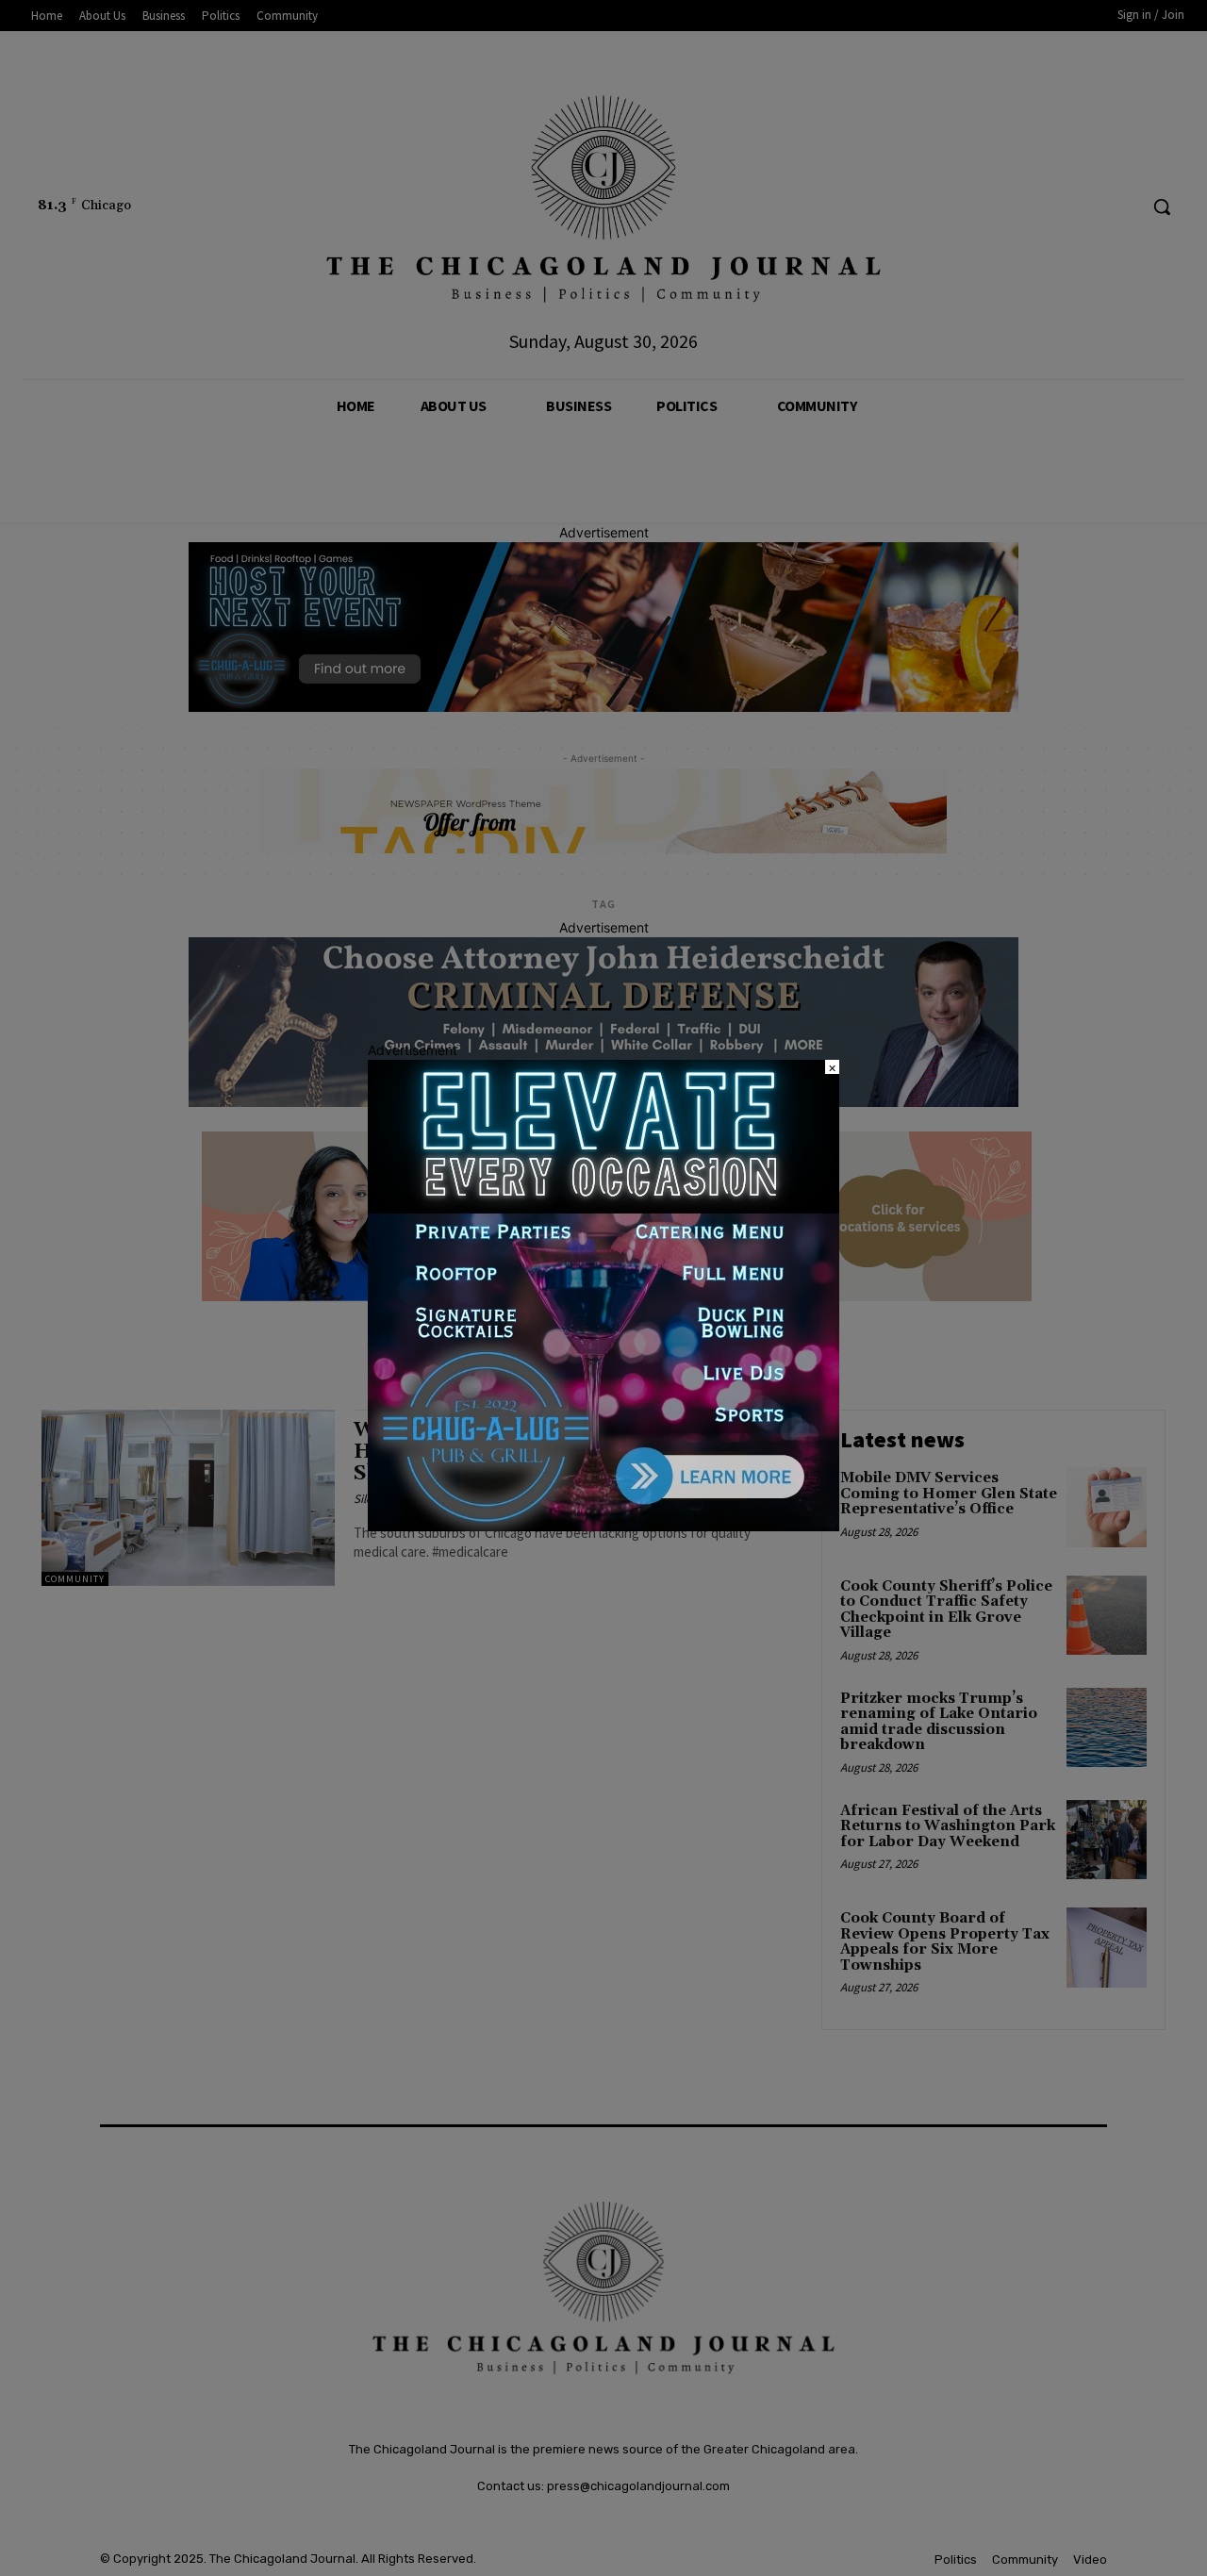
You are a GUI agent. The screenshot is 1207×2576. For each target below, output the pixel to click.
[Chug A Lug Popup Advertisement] (603, 1526)
